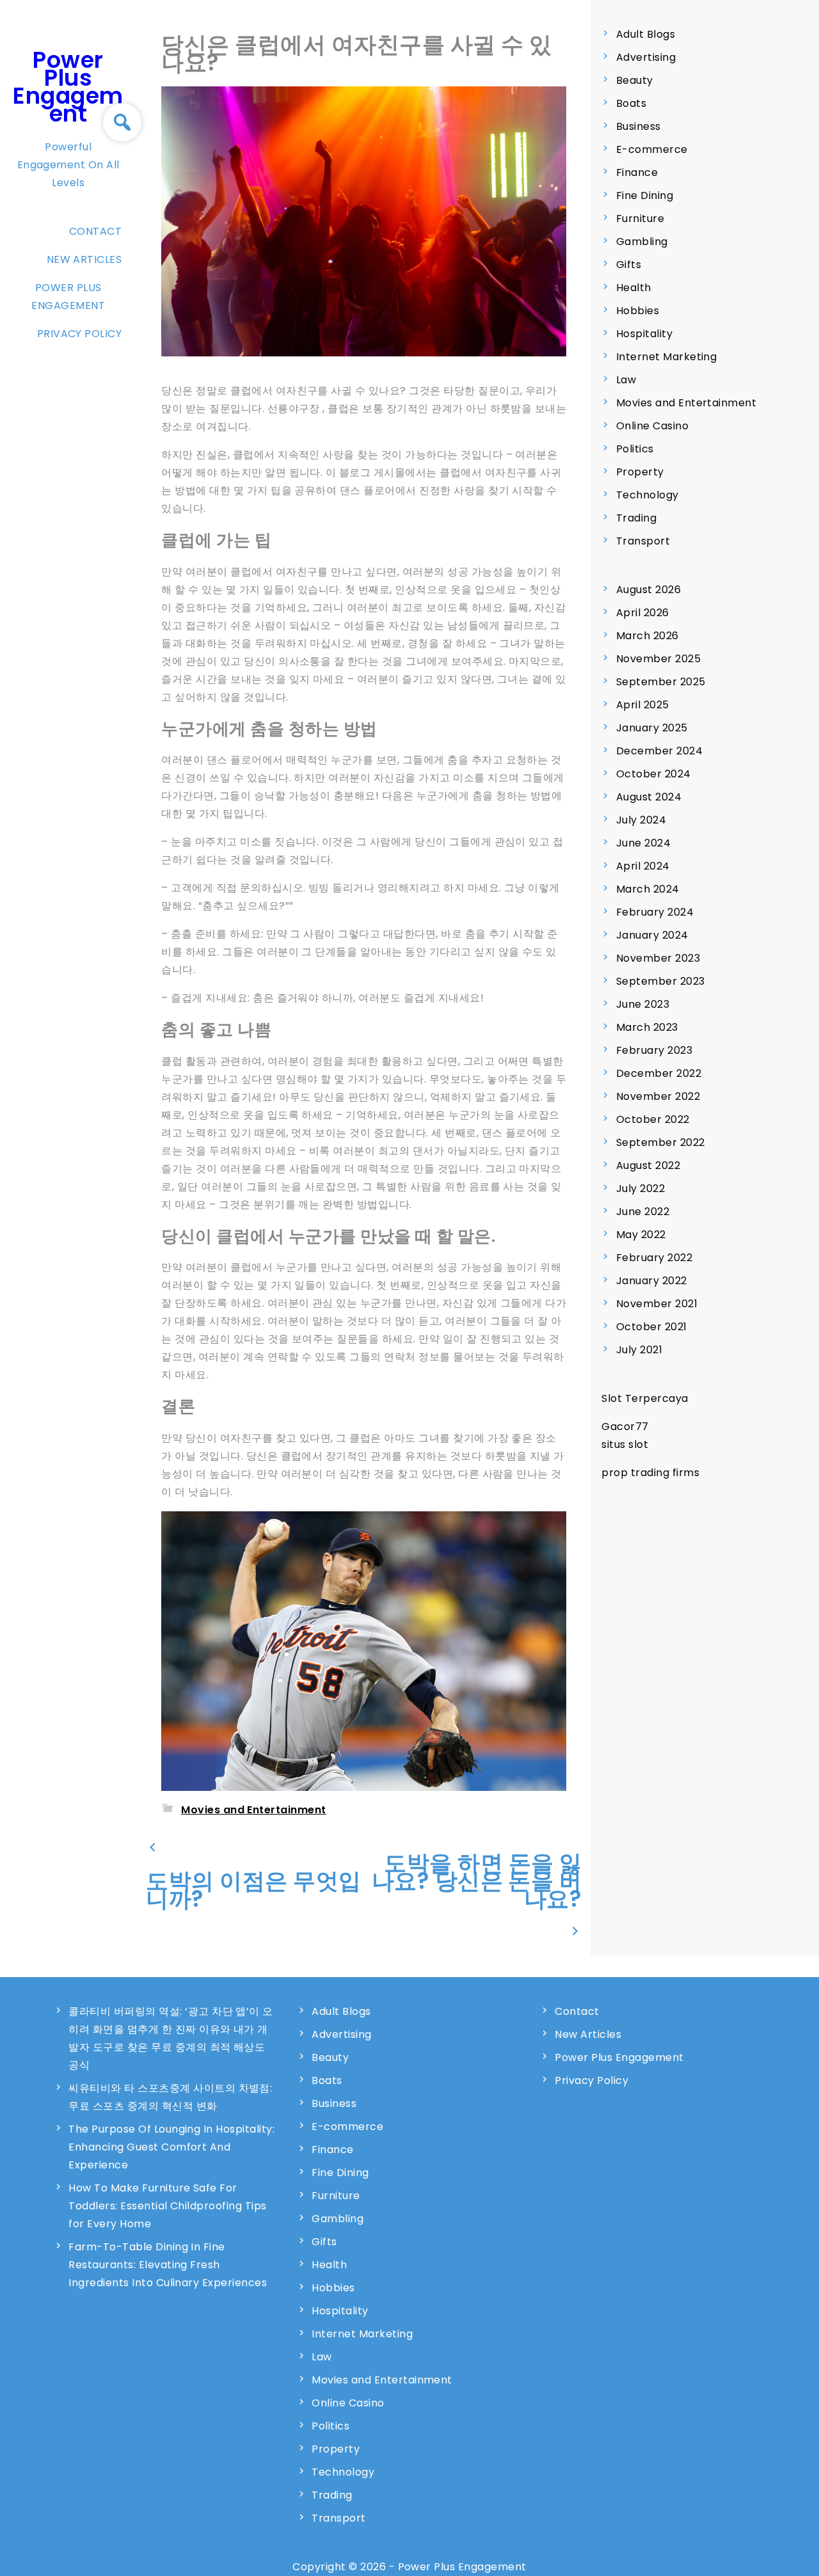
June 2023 (643, 1004)
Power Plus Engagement (68, 87)
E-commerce (652, 149)
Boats (631, 103)
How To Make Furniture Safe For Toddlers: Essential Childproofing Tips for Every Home (167, 2206)
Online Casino (652, 426)
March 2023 (647, 1027)
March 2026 (648, 636)
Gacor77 (625, 1427)
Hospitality (644, 334)
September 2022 (661, 1142)
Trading (636, 518)
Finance (637, 172)
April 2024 (643, 866)
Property (640, 472)
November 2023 (658, 958)
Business (639, 126)
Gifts (629, 265)
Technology (648, 495)
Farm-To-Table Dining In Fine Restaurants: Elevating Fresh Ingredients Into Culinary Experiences (168, 2265)
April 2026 (643, 613)
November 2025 (658, 659)
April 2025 (643, 705)
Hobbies (638, 311)
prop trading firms (650, 1473)
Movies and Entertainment (254, 1810)
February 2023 (654, 1050)
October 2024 (654, 774)
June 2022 (643, 1212)
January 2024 (652, 935)
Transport (643, 541)
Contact (95, 231)
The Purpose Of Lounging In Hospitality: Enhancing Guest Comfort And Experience (171, 2147)
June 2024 (643, 843)
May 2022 (641, 1235)
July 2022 (640, 1189)
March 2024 (648, 889)
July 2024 (641, 820)
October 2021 (652, 1327)
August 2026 (648, 590)
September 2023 (661, 981)
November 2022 (658, 1096)
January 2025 (652, 728)
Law (626, 380)
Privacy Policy (80, 334)
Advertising (646, 57)
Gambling (642, 242)
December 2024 (659, 751)
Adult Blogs (646, 34)
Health (634, 288)
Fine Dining (645, 195)
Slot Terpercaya (645, 1398)
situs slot (625, 1444)
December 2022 (659, 1073)
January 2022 (652, 1281)
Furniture (640, 219)
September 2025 (661, 682)
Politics (635, 449)
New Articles (84, 259)
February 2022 (654, 1258)
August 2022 (648, 1165)
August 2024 (649, 797)
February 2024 (655, 912)
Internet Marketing (667, 357)
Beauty (635, 80)
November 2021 (657, 1304)
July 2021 (639, 1350)
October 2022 (653, 1119)
